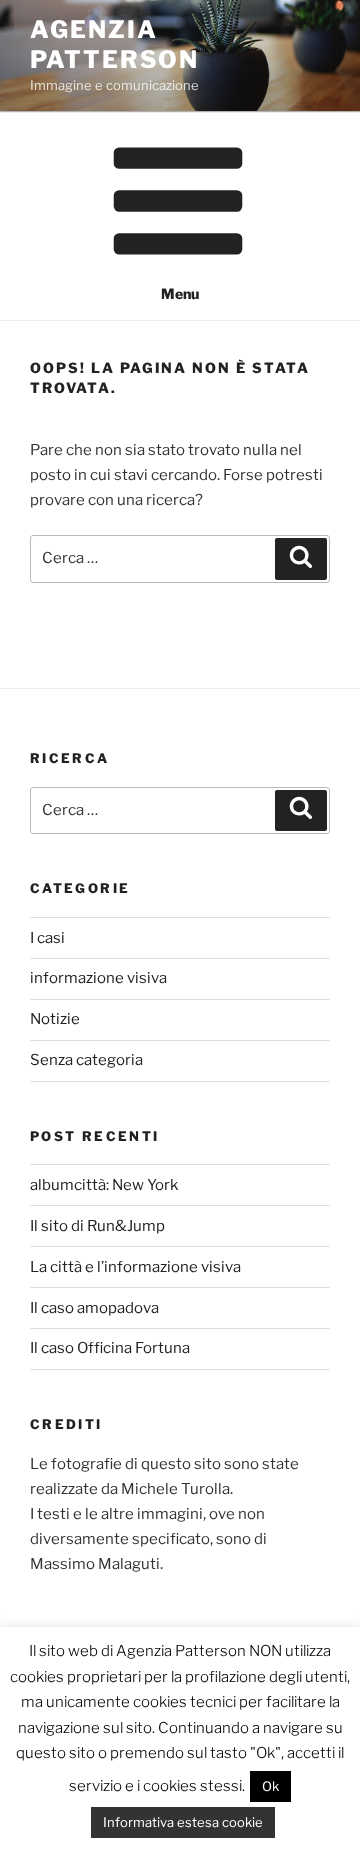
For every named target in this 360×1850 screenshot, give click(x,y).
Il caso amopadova (94, 1308)
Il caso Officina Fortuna (110, 1348)
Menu (180, 293)
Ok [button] (270, 1786)
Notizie (55, 1019)
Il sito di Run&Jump (97, 1226)
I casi (47, 938)
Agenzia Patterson (114, 44)
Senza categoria (86, 1060)
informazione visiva (98, 978)
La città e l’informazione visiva (135, 1267)
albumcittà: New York (104, 1185)
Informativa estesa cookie (183, 1822)
